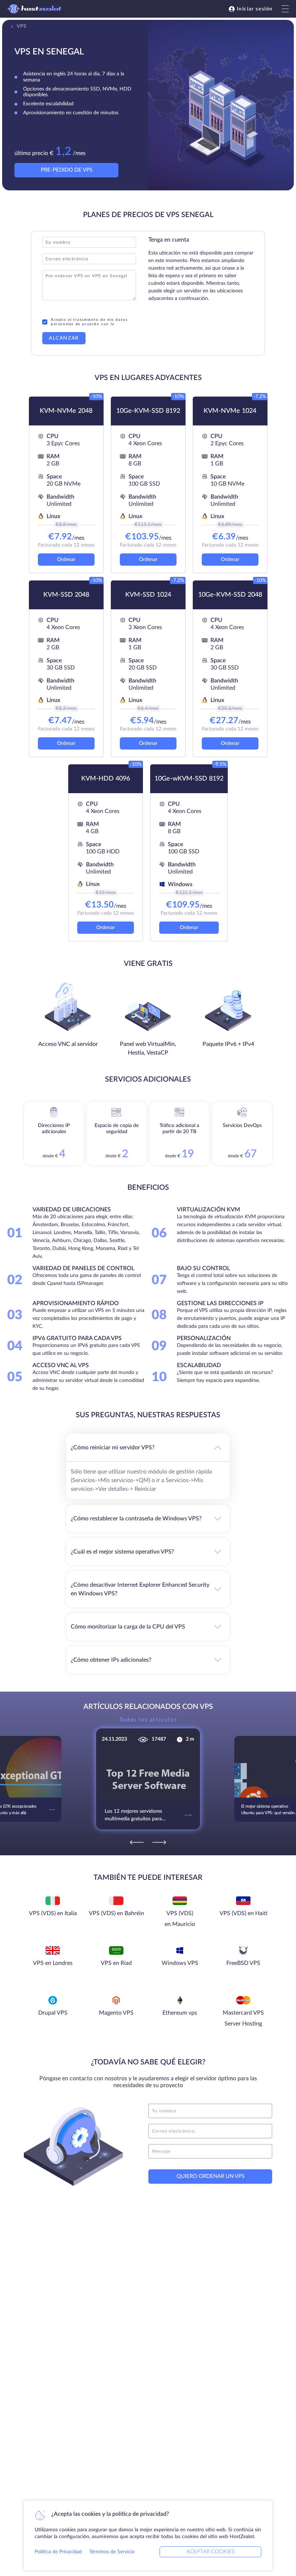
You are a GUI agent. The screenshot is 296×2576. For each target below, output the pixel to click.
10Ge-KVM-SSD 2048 (230, 595)
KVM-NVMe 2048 (66, 411)
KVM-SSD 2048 (66, 595)
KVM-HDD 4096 (106, 779)
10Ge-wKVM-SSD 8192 (189, 779)
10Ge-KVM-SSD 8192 (148, 411)
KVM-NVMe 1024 (230, 411)
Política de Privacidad (58, 2552)
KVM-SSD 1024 (148, 595)
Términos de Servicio (112, 2552)
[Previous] (137, 1842)
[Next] (159, 1842)
